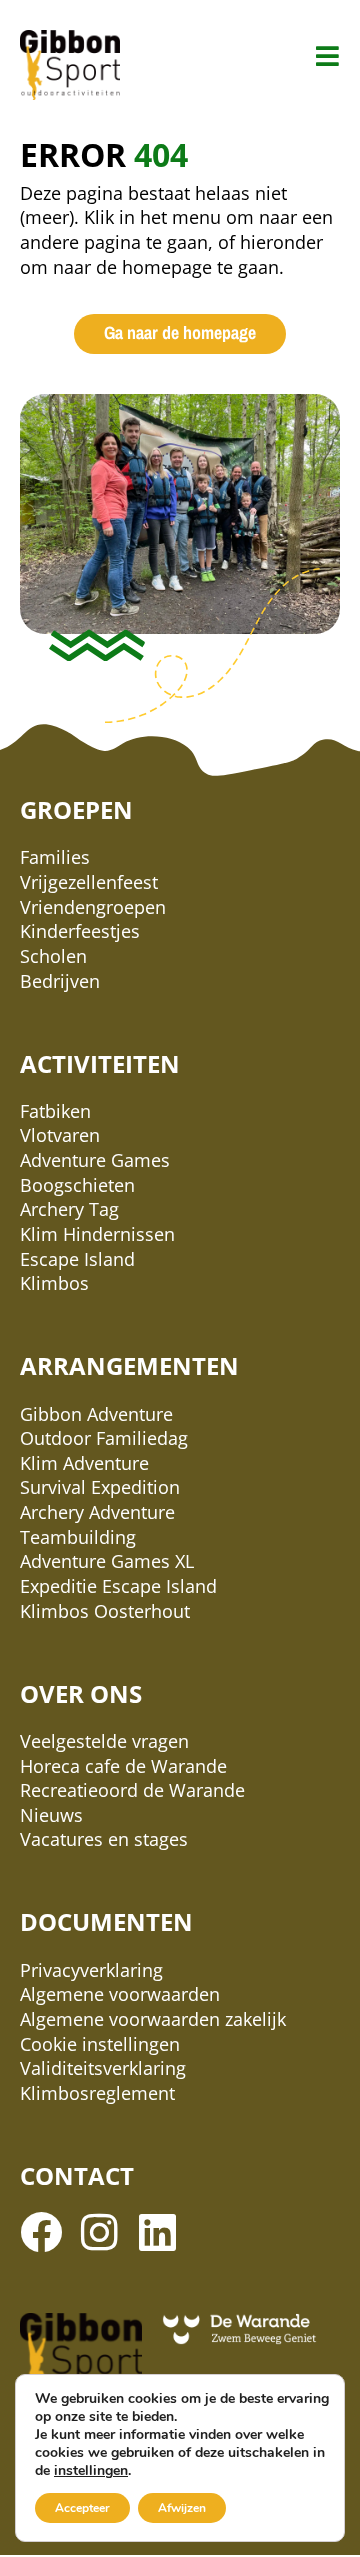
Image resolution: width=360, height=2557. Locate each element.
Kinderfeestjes (80, 931)
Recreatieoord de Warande (132, 1790)
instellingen (91, 2471)
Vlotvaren (60, 1135)
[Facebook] (41, 2232)
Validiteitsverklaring (103, 2068)
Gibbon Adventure (96, 1414)
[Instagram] (99, 2232)
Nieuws (51, 1815)
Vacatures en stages (104, 1839)
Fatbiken (55, 1111)
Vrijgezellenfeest (89, 882)
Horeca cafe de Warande (123, 1766)
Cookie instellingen (100, 2044)
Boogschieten (77, 1185)
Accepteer (82, 2508)
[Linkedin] (157, 2232)
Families (55, 857)
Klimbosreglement (97, 2093)
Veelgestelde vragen (104, 1741)
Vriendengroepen (93, 907)
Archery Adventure (97, 1512)
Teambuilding (78, 1537)
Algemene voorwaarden (120, 1994)
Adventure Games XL (107, 1561)
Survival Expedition (100, 1487)
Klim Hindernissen (97, 1234)
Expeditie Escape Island (118, 1586)
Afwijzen (182, 2508)
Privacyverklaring (91, 1970)
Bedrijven (60, 981)
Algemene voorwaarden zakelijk (153, 2019)
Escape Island (77, 1259)
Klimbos (54, 1283)
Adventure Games (95, 1160)
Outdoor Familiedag (104, 1438)
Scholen (53, 956)
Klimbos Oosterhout (105, 1611)
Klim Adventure (84, 1463)
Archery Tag (69, 1209)
